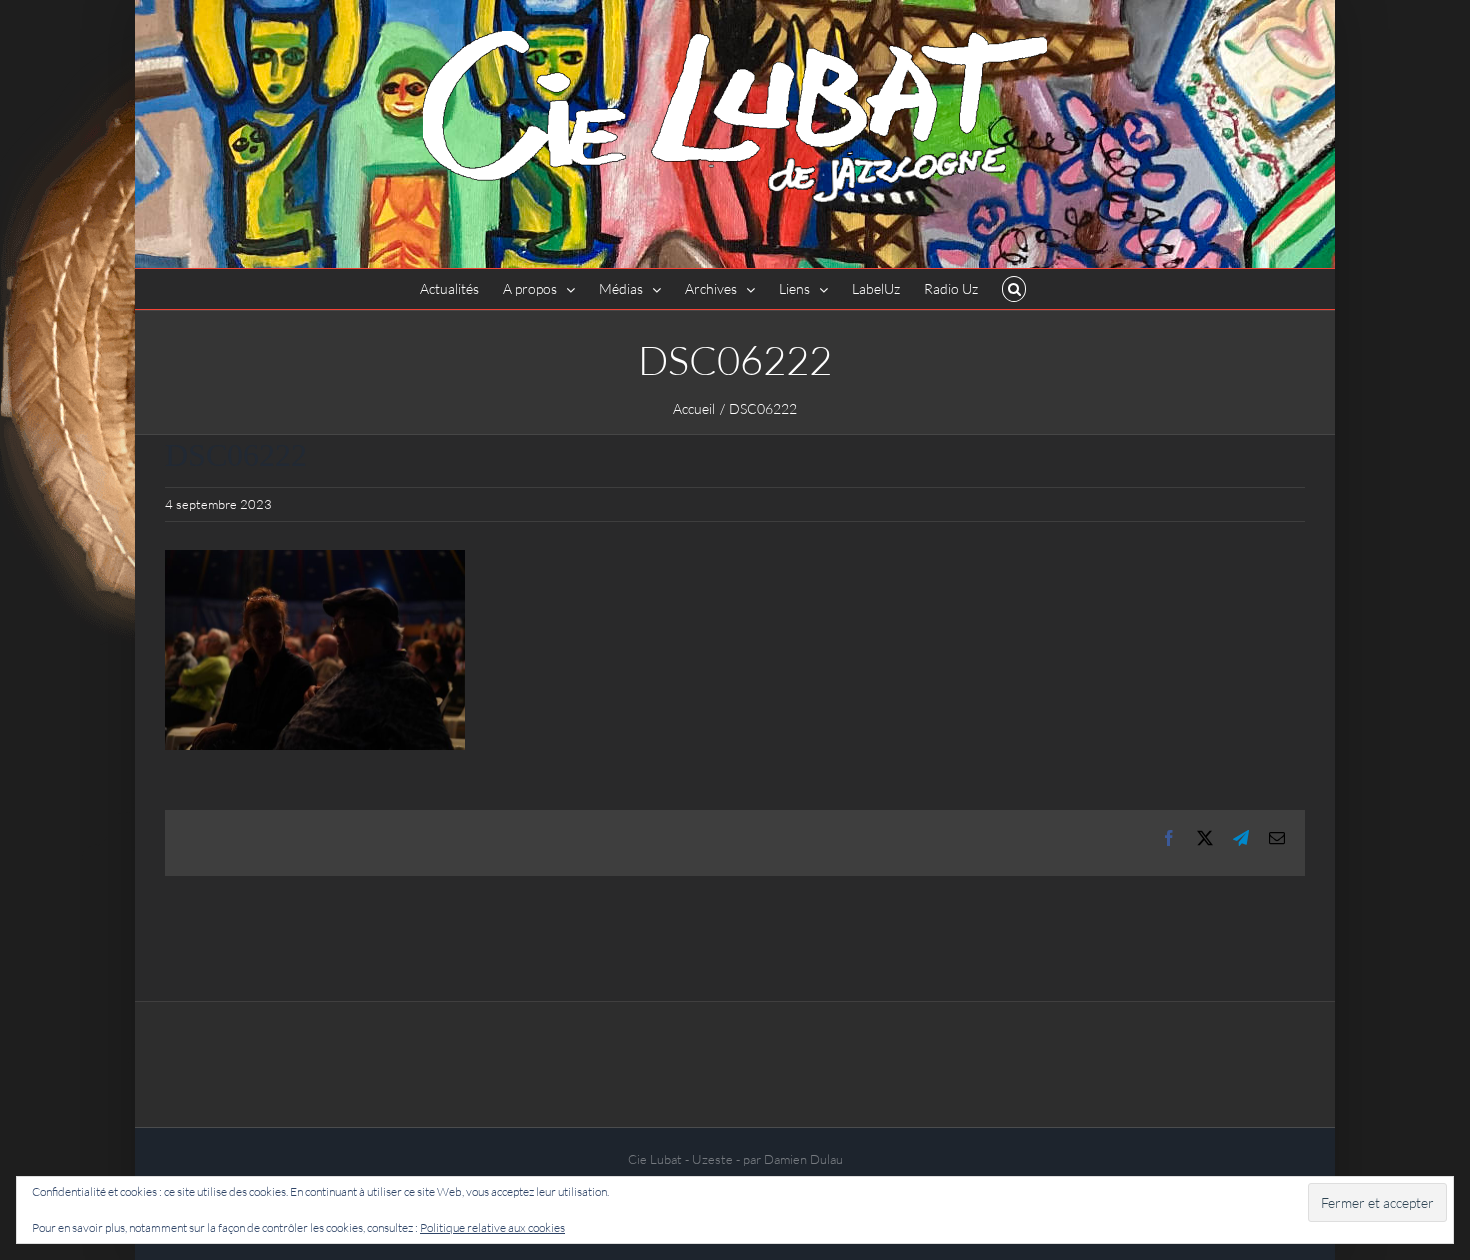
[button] (1014, 289)
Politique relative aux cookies (492, 1227)
